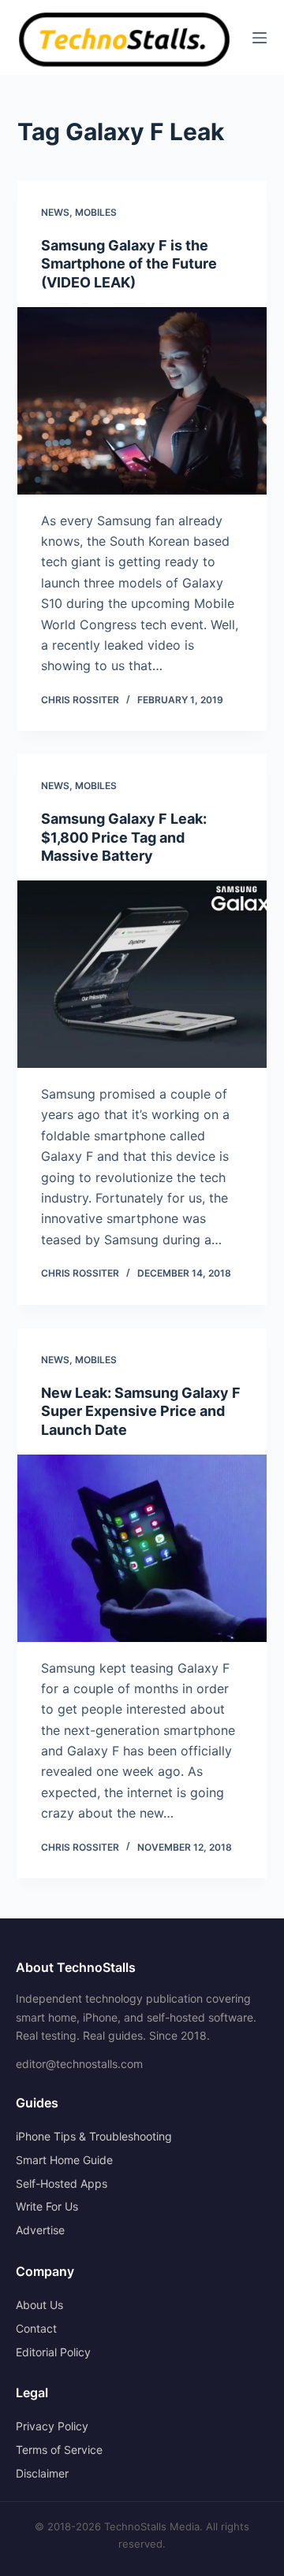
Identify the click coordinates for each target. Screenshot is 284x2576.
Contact (36, 2328)
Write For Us (47, 2206)
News (55, 212)
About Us (39, 2305)
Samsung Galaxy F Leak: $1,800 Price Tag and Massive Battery (124, 837)
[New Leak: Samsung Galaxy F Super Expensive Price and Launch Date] (142, 1548)
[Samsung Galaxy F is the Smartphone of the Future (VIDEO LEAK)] (142, 401)
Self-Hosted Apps (62, 2183)
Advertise (40, 2230)
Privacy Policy (52, 2426)
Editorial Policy (53, 2352)
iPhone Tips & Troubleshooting (94, 2136)
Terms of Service (59, 2450)
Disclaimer (42, 2473)
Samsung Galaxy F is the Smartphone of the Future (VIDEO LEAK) (129, 264)
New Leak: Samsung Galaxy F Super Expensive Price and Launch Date (141, 1411)
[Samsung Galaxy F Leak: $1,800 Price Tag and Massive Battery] (142, 974)
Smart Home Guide (64, 2160)
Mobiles (96, 212)
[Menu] (260, 38)
